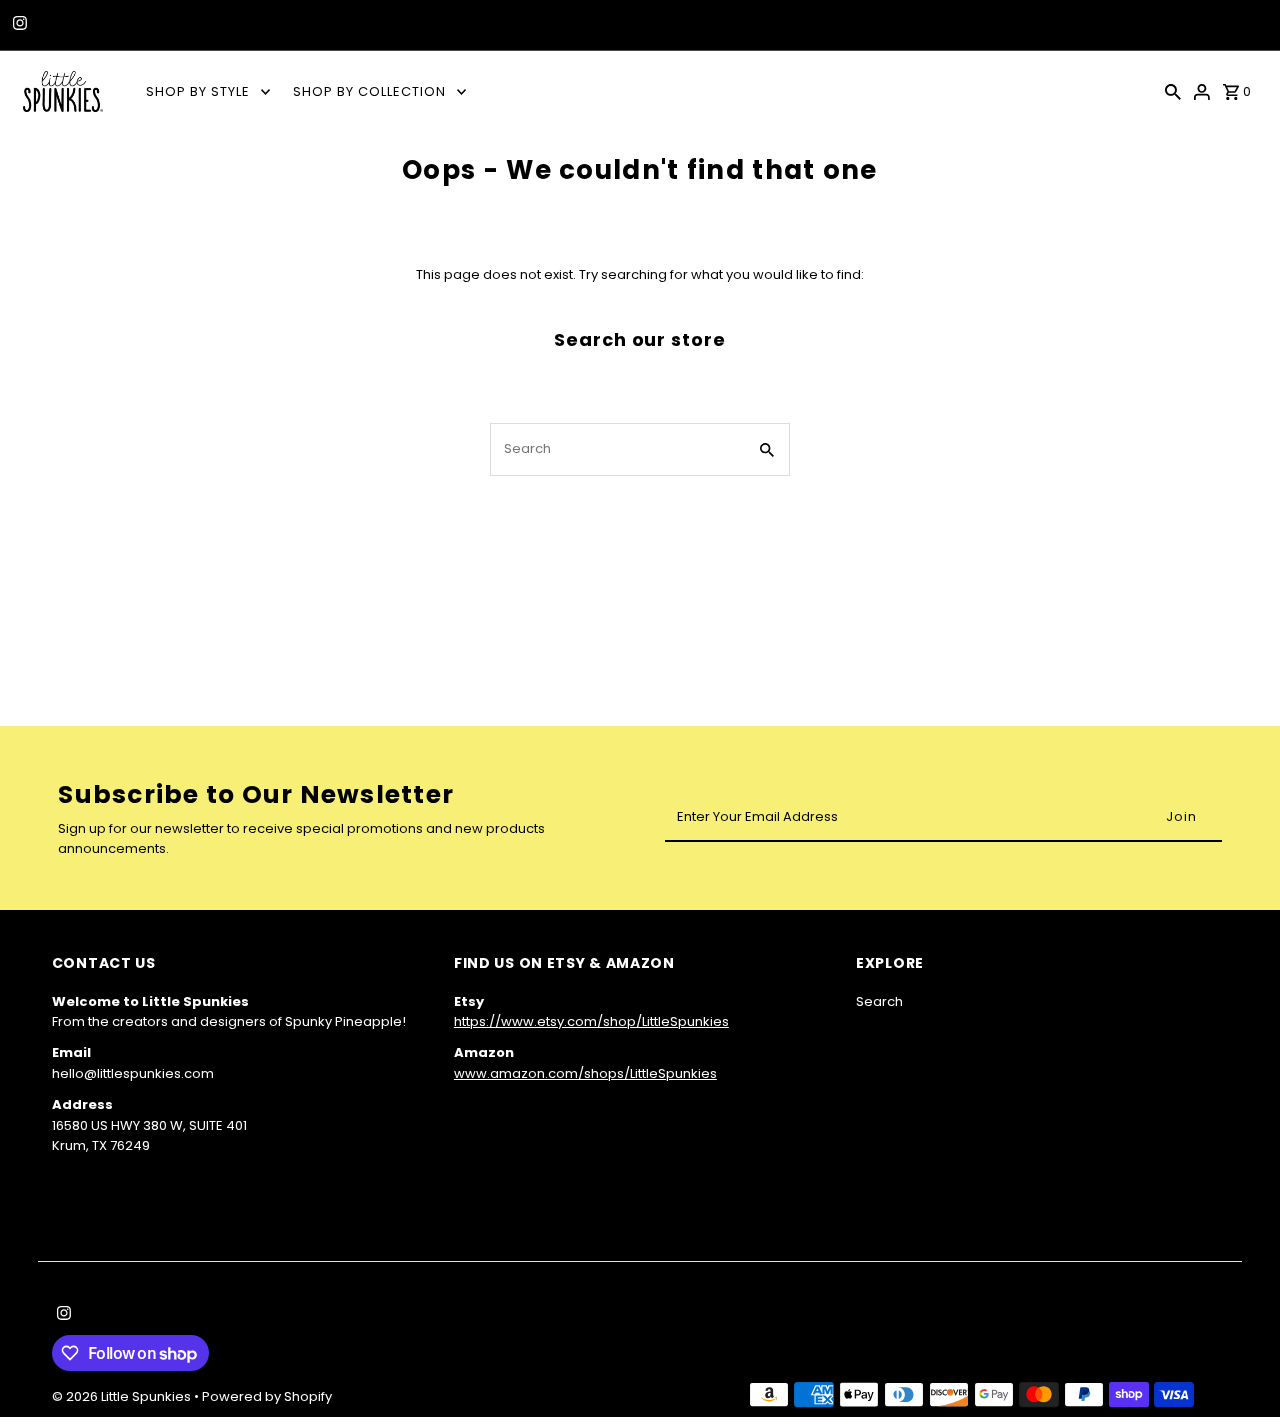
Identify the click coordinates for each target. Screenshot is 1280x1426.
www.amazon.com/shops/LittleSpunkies (585, 1073)
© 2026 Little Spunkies (123, 1396)
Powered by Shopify (267, 1396)
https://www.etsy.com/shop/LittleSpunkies (591, 1021)
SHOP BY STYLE (198, 91)
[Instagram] (17, 25)
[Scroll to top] (1237, 1373)
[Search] (1173, 91)
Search (879, 1001)
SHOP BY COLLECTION (369, 91)
